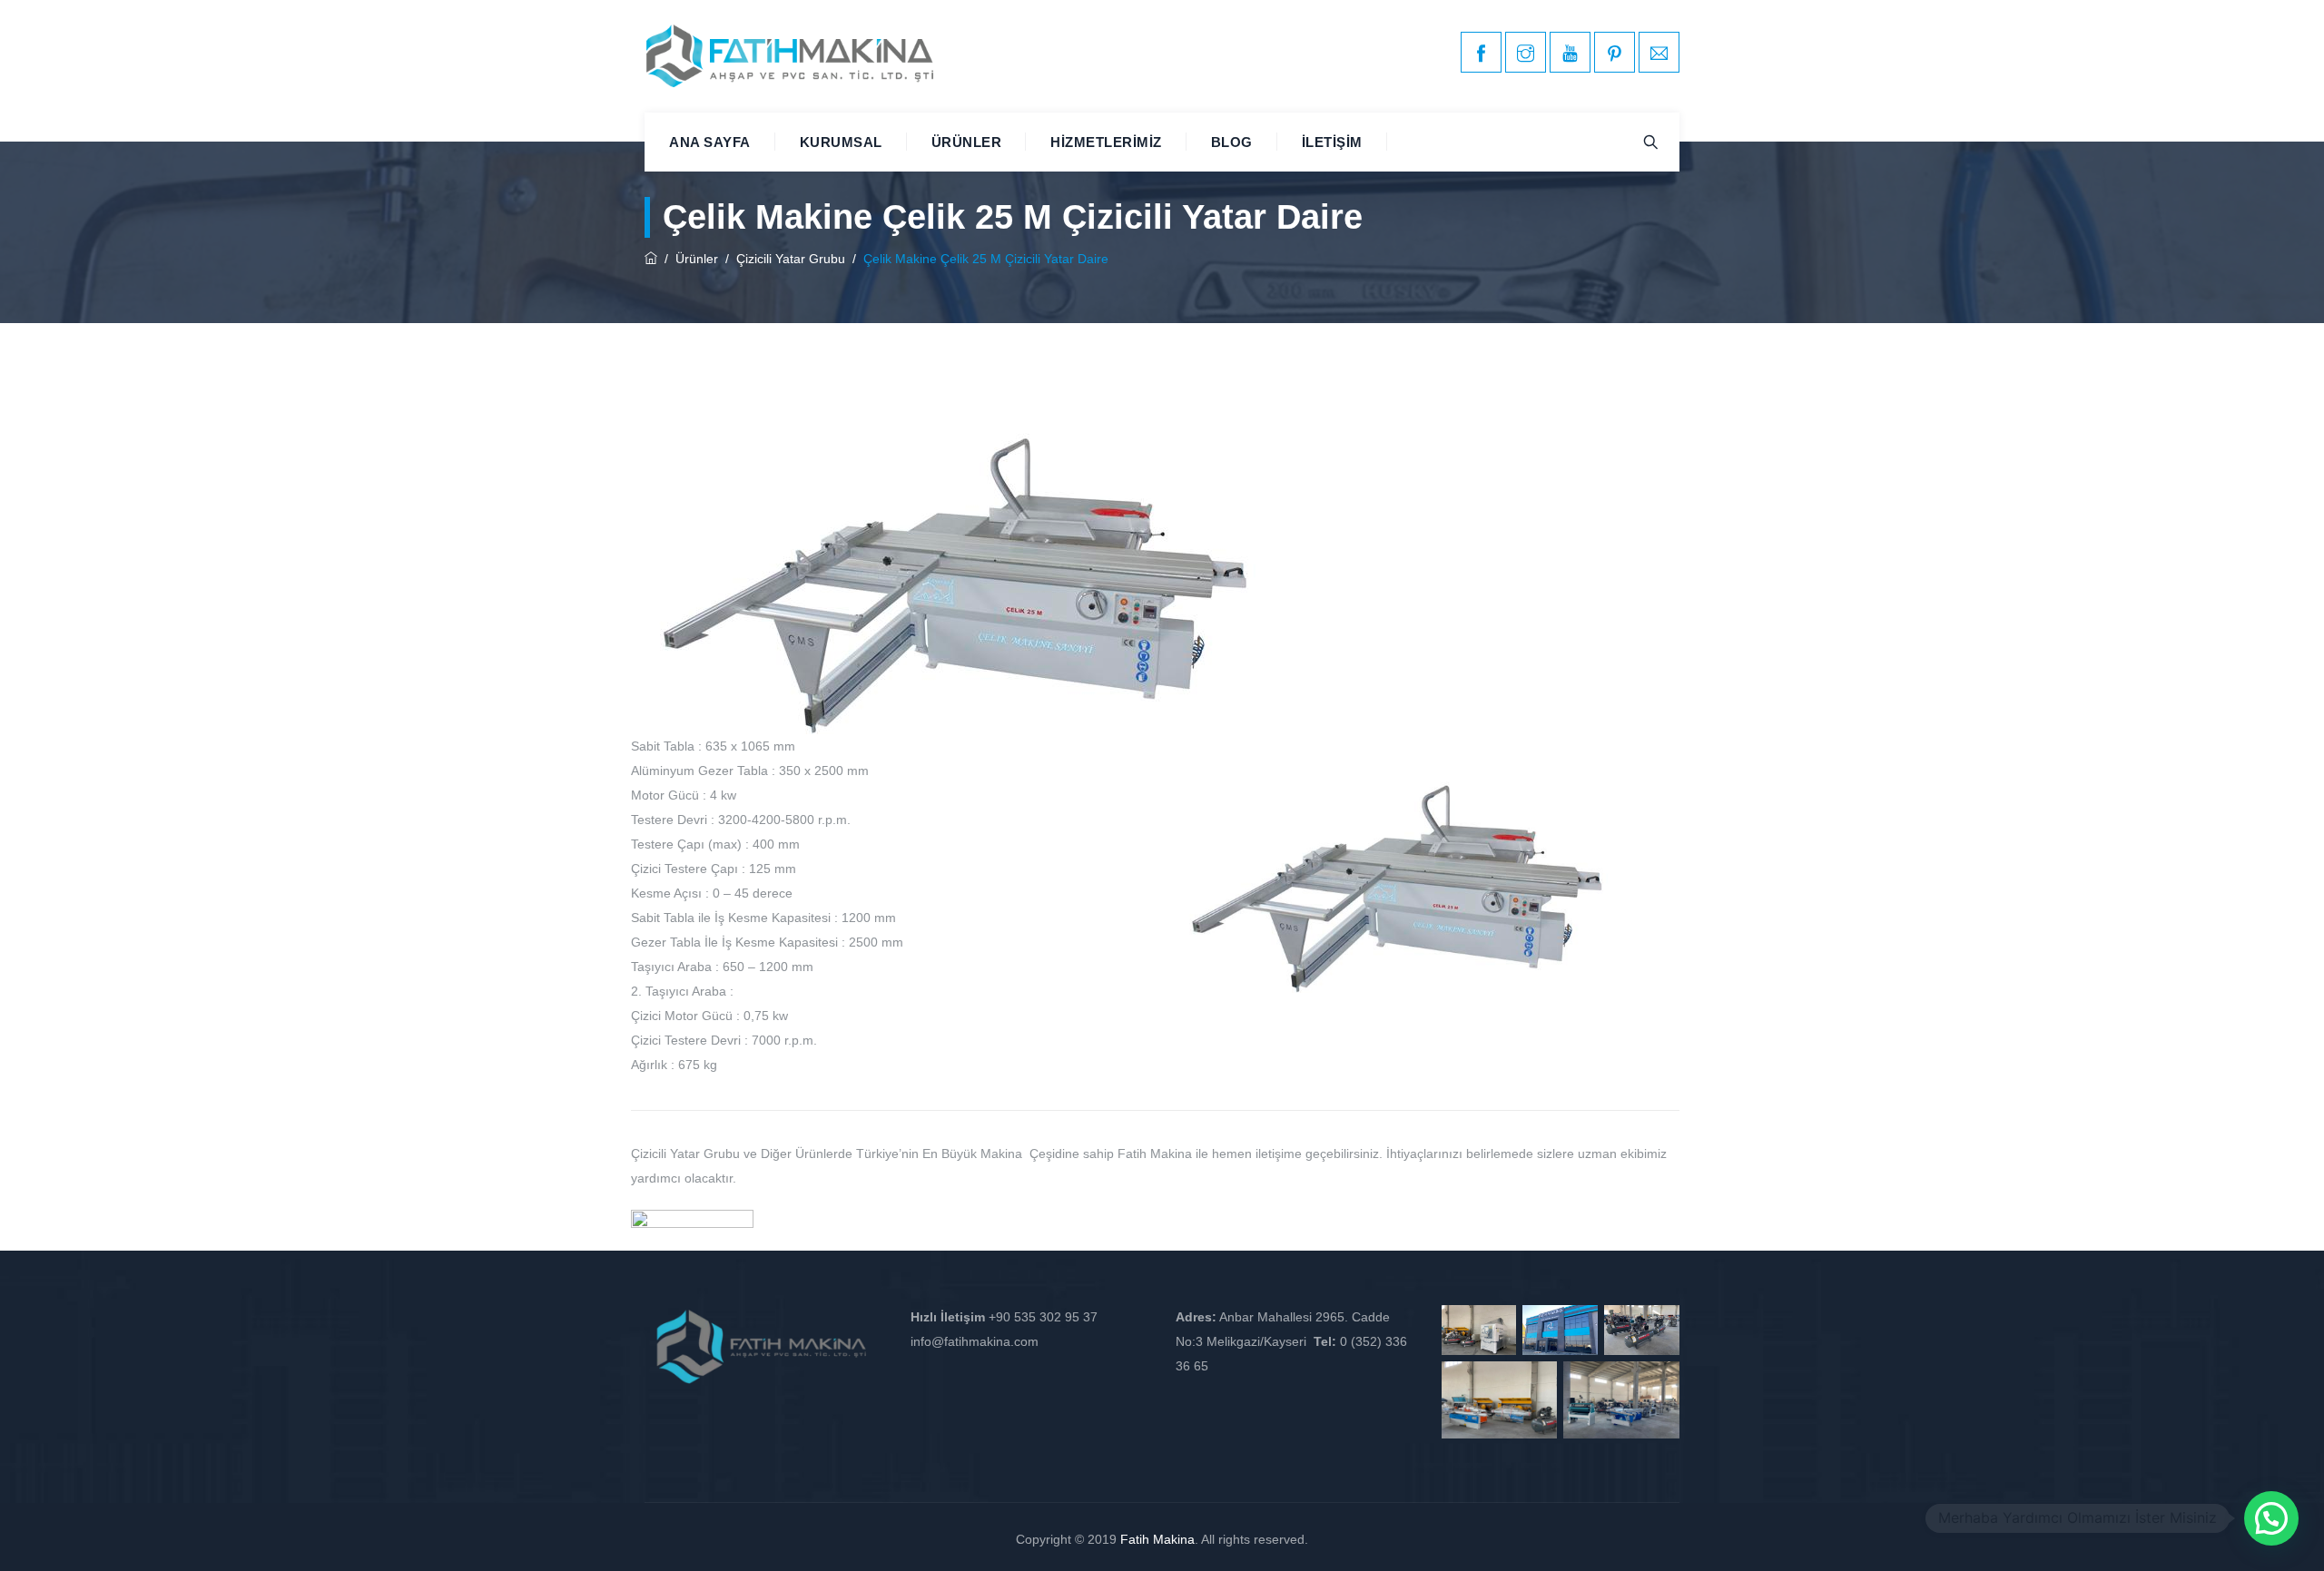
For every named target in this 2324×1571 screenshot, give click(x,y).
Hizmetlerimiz (1106, 142)
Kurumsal (841, 142)
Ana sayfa (710, 142)
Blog (1232, 142)
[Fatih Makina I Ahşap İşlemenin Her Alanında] (790, 56)
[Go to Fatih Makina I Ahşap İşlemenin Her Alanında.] (651, 259)
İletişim (1332, 142)
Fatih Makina (1157, 1539)
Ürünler (967, 142)
